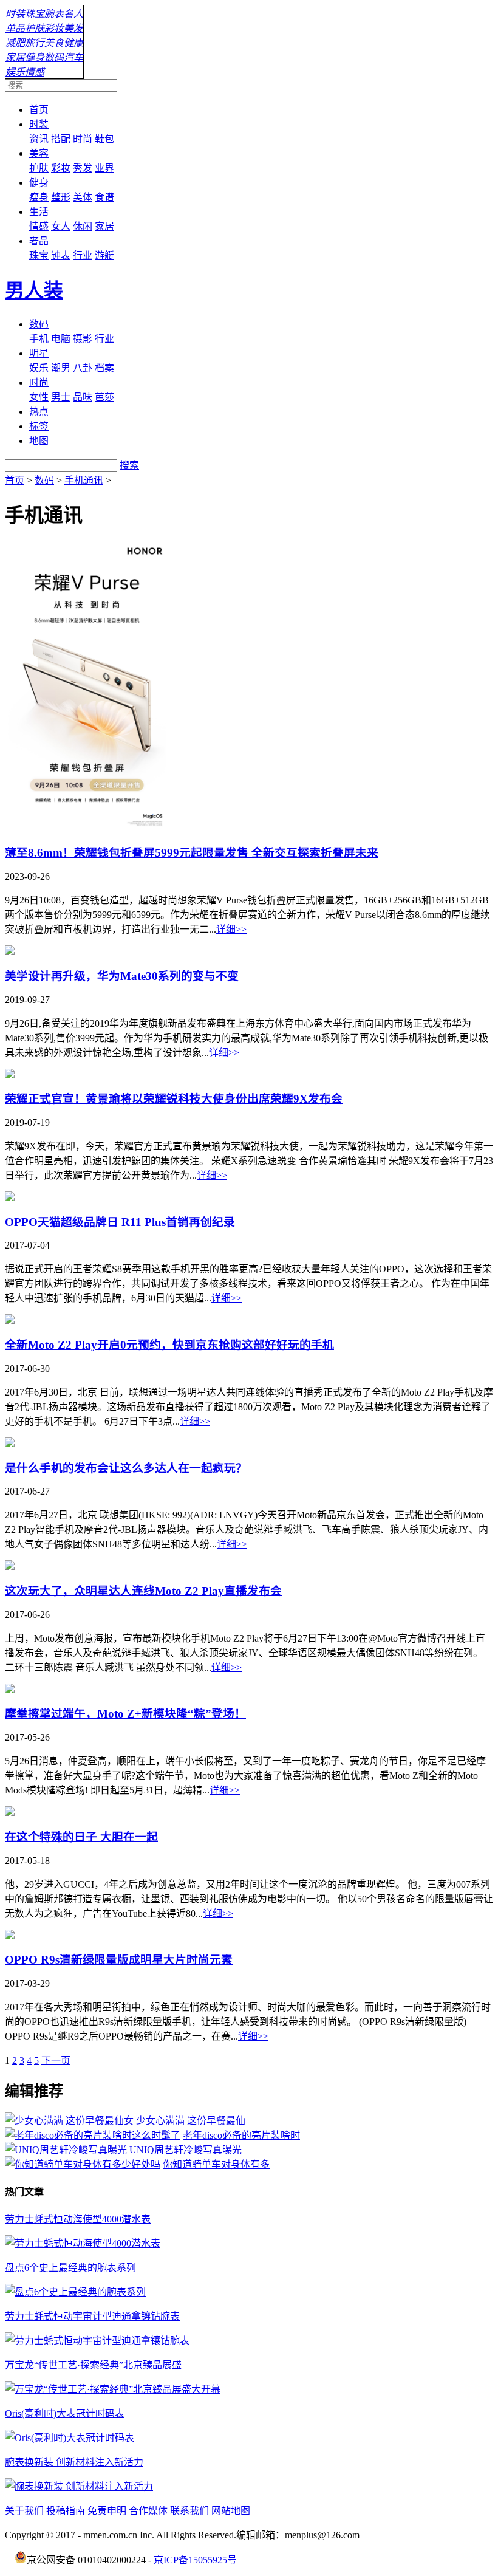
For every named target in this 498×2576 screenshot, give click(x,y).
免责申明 (107, 2511)
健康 (73, 43)
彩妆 (54, 28)
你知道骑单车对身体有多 (216, 2164)
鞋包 (104, 139)
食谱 (104, 197)
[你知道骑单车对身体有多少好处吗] (83, 2164)
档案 (104, 368)
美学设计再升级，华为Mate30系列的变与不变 (122, 976)
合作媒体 (148, 2511)
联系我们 (189, 2511)
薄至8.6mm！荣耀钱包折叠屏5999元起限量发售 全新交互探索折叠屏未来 (192, 853)
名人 (73, 14)
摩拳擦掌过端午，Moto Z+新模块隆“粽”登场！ (125, 1714)
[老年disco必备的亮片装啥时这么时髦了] (93, 2135)
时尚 (83, 139)
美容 (39, 153)
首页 (39, 110)
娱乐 (15, 72)
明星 (39, 353)
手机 (39, 339)
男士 (61, 397)
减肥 (15, 43)
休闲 (83, 226)
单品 (15, 28)
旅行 (35, 43)
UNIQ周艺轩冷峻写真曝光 (186, 2150)
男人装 (34, 290)
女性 (39, 397)
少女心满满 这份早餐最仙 (191, 2121)
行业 (83, 255)
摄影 (83, 339)
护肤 (35, 28)
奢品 (39, 241)
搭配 (61, 139)
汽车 (73, 57)
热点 (39, 412)
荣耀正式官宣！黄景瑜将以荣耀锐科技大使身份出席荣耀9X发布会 (174, 1099)
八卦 (83, 368)
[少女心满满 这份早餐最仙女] (69, 2121)
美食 (54, 43)
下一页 (56, 2060)
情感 (35, 72)
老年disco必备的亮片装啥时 (241, 2135)
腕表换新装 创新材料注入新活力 (74, 2462)
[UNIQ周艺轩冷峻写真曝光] (66, 2150)
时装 (15, 14)
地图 (39, 441)
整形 (61, 197)
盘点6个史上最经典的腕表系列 (70, 2268)
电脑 (61, 339)
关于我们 (24, 2511)
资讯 (39, 139)
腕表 (54, 14)
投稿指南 (66, 2511)
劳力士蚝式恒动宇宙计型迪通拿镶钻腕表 (92, 2316)
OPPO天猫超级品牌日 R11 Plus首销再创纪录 (120, 1222)
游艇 (104, 255)
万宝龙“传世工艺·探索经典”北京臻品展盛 (93, 2365)
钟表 (61, 255)
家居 (15, 57)
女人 (61, 226)
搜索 (129, 465)
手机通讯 (84, 480)
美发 (73, 28)
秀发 (83, 168)
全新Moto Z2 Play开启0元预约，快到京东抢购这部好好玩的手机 (169, 1345)
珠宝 (35, 14)
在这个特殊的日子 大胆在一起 (81, 1837)
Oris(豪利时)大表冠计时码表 (65, 2413)
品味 (83, 397)
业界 (104, 168)
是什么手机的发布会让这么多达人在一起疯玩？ (126, 1468)
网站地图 (231, 2511)
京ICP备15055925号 (195, 2560)
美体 (83, 197)
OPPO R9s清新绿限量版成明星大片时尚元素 (119, 1960)
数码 (54, 57)
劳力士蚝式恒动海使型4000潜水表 (78, 2219)
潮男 (61, 368)
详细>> (231, 929)
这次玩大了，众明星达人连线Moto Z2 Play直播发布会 (143, 1591)
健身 (35, 57)
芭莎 (104, 397)
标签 (39, 426)
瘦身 (39, 197)
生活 (39, 212)
